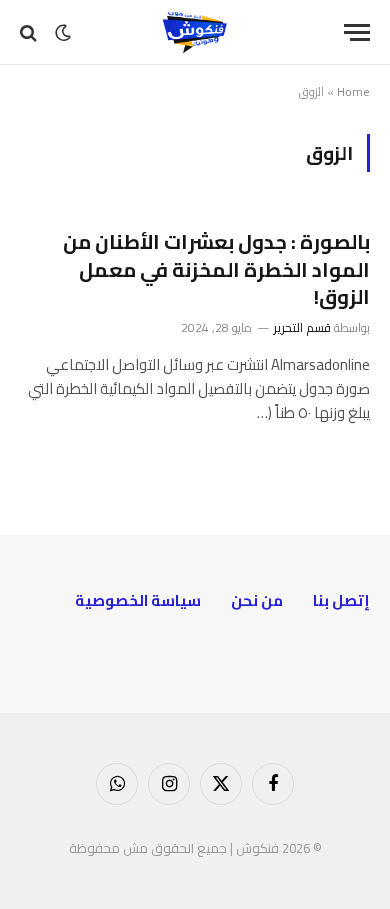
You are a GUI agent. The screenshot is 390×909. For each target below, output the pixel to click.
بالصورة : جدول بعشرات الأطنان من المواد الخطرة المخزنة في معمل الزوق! (216, 268)
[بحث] (30, 32)
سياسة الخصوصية (138, 600)
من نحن (257, 600)
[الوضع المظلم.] (63, 33)
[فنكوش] (195, 32)
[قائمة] (357, 32)
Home (353, 91)
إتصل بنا (341, 600)
